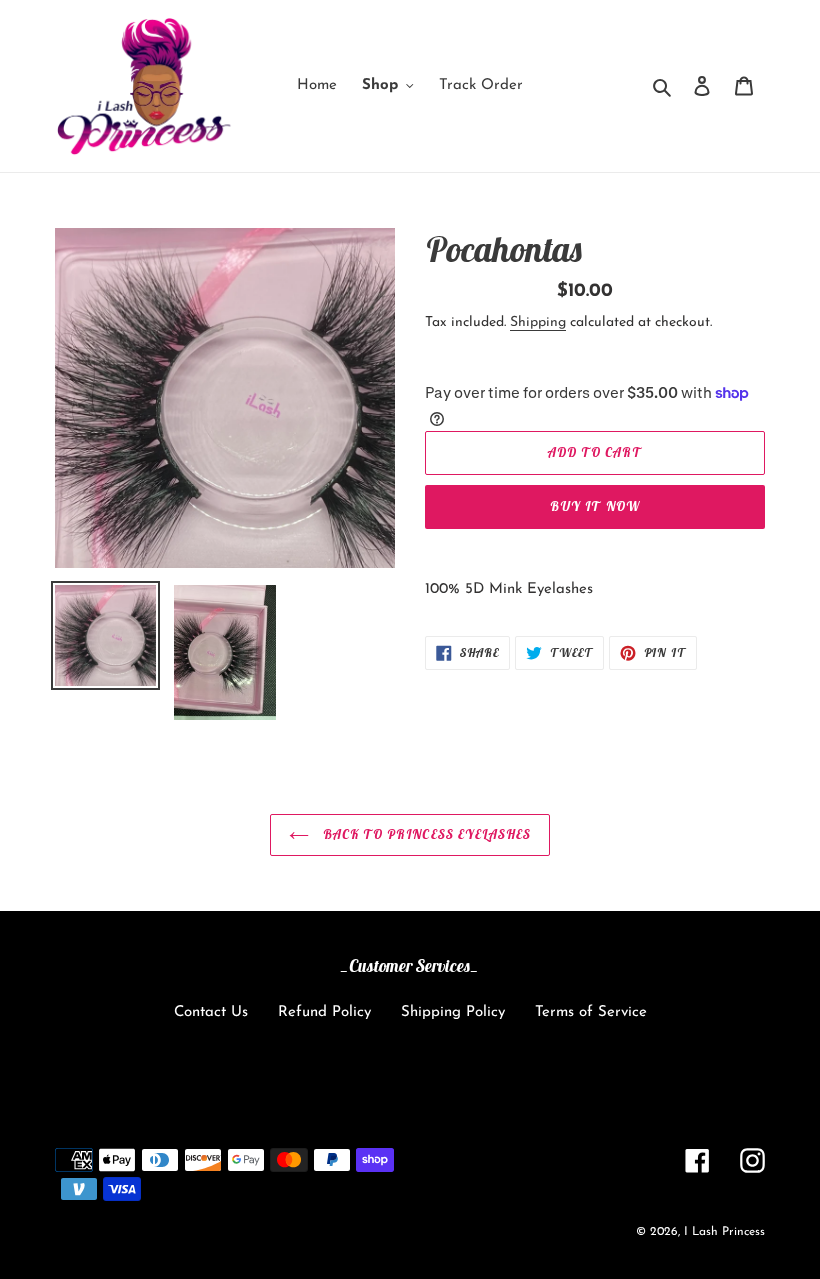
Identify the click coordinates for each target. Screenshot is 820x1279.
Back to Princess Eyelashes (425, 834)
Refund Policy (324, 1012)
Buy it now (594, 506)
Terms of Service (591, 1012)
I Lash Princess (724, 1232)
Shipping (538, 322)
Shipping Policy (453, 1012)
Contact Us (211, 1012)
